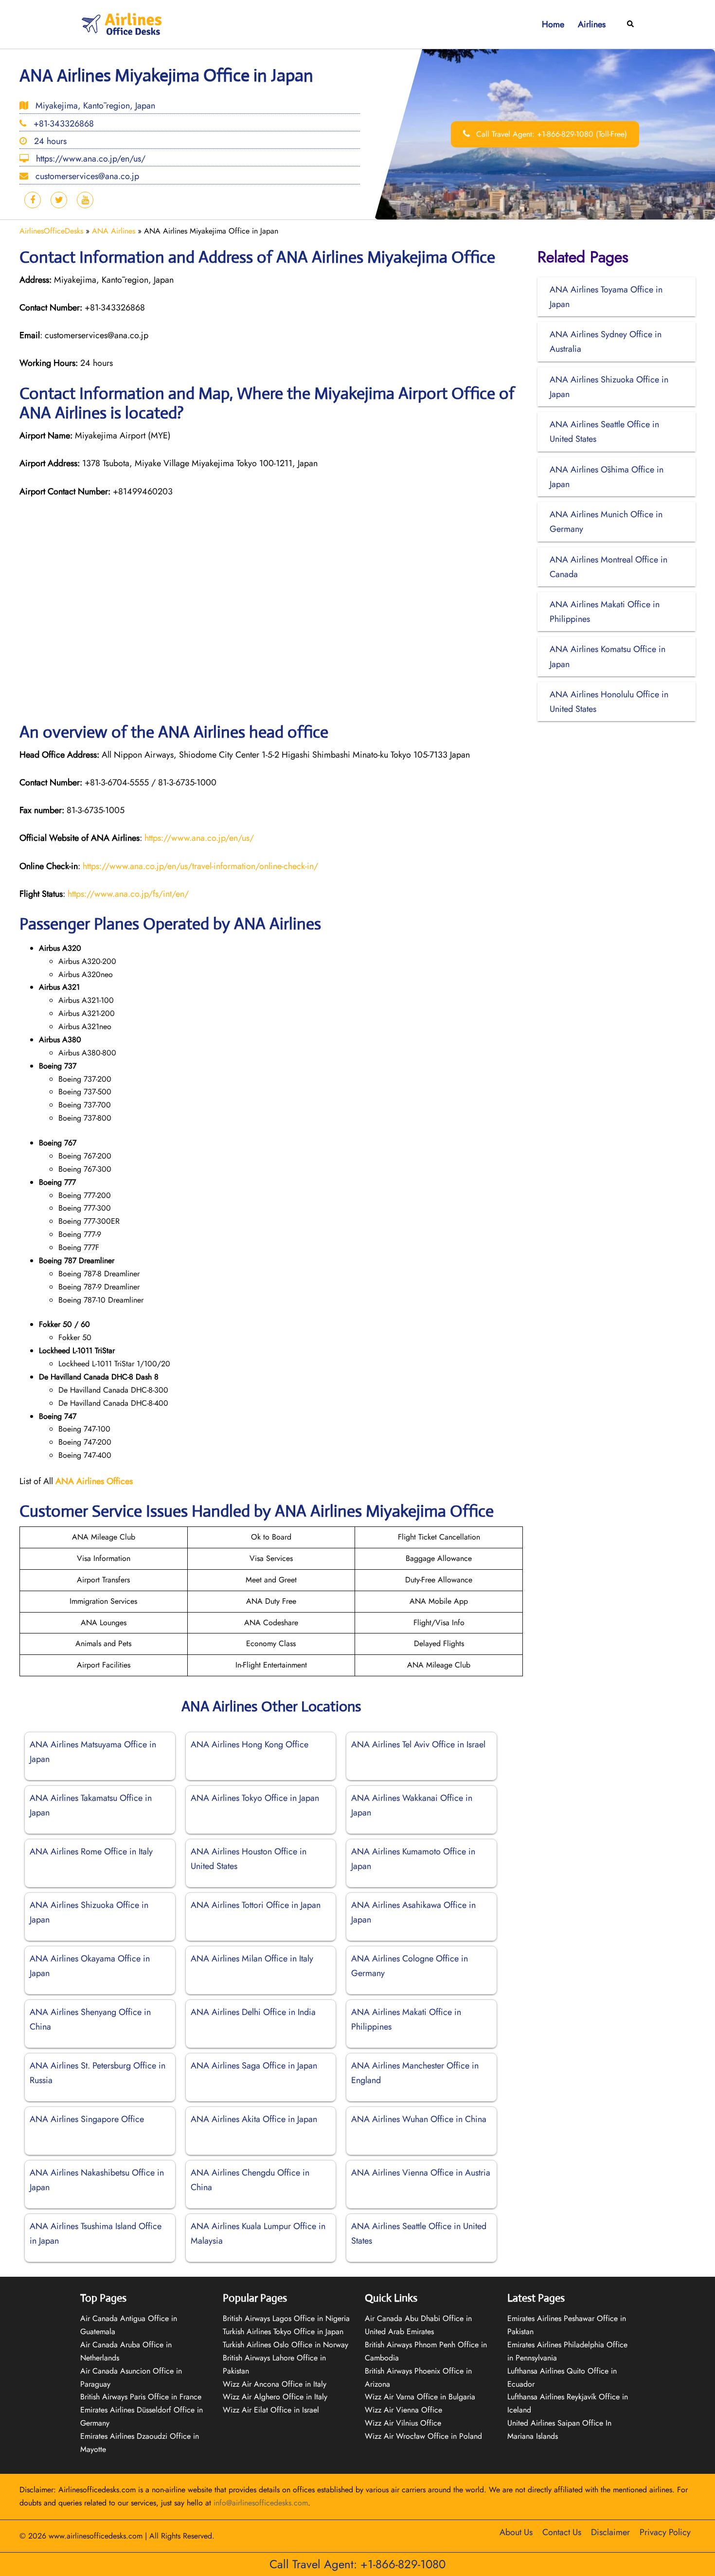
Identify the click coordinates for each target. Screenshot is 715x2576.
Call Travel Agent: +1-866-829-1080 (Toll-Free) (550, 134)
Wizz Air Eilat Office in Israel (271, 2410)
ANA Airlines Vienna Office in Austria (421, 2173)
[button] (631, 25)
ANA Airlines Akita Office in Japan (254, 2119)
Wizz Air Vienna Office (403, 2410)
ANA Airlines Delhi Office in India (253, 2012)
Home (553, 24)
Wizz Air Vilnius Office (403, 2423)
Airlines (592, 24)
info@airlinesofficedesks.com (261, 2503)
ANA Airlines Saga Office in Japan (254, 2066)
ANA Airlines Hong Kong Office (250, 1744)
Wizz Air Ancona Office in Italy (275, 2384)
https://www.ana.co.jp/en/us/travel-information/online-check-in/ (200, 866)
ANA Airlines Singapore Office (87, 2119)
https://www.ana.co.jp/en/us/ (199, 838)
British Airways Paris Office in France (141, 2397)
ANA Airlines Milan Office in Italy (252, 1959)
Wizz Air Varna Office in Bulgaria (420, 2397)
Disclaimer (610, 2532)
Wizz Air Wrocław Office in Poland (423, 2436)
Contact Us (562, 2532)
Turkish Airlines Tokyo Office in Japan (283, 2331)
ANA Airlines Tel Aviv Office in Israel (418, 1744)
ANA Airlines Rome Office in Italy (91, 1851)
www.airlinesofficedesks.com (96, 2536)
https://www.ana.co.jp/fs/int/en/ (128, 894)
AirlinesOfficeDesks (51, 231)
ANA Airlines (114, 231)
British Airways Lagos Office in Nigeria (286, 2318)
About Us (516, 2532)
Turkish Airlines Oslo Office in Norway (286, 2345)
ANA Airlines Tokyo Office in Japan (255, 1798)
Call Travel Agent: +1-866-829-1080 (357, 2564)
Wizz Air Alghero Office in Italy (275, 2397)
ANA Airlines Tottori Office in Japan (256, 1905)
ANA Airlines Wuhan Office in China (419, 2119)
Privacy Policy (665, 2532)
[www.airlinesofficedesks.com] (123, 24)
